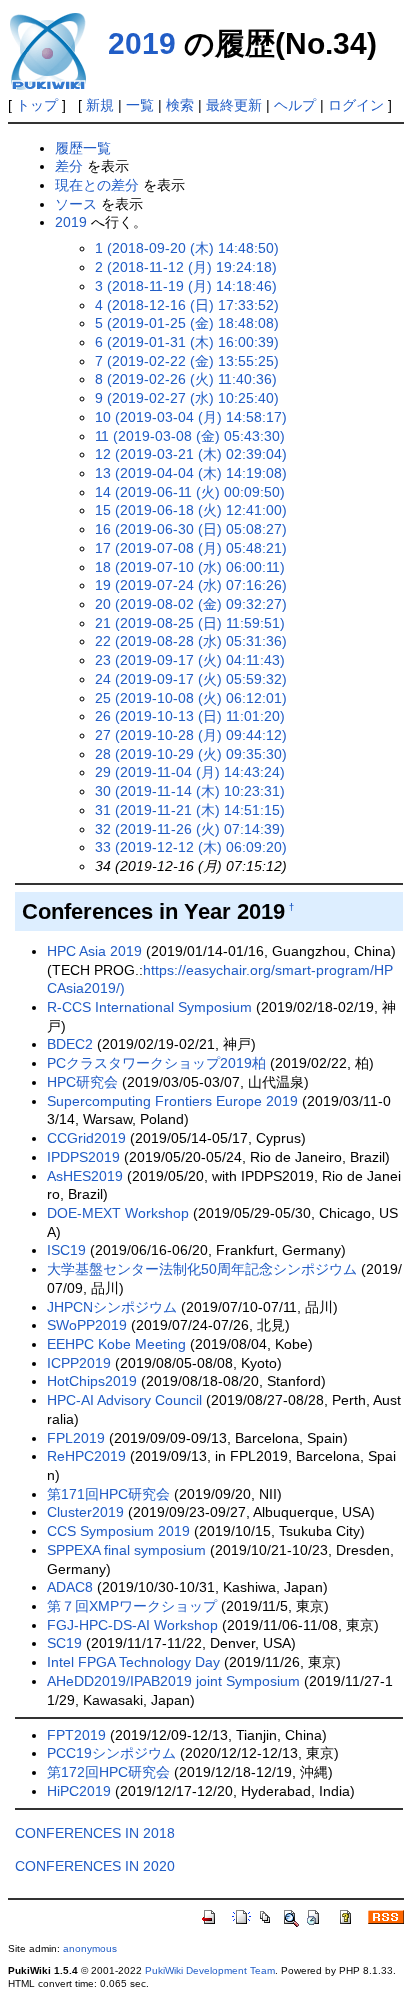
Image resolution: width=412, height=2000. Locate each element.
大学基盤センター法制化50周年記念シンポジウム (202, 1269)
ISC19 (66, 1250)
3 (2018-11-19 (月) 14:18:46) (186, 286)
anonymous (90, 1948)
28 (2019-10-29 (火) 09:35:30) (191, 754)
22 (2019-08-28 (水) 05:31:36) (191, 641)
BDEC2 (70, 1044)
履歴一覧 (83, 148)
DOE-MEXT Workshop (118, 1213)
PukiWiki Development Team (210, 1970)
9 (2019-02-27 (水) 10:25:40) (187, 398)
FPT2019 (76, 1735)
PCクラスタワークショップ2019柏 (156, 1063)
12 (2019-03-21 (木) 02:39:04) (191, 454)
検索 (180, 105)
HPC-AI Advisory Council (124, 1400)
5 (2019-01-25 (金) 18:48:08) (187, 323)
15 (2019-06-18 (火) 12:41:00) (191, 510)
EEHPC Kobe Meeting (116, 1344)
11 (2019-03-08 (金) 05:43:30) (190, 436)
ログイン (356, 105)
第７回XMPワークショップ (132, 1606)
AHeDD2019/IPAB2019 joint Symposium (173, 1681)
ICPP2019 (79, 1363)
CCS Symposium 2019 (118, 1531)
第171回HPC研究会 (108, 1494)
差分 (69, 166)
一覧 (140, 105)
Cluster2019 (85, 1512)
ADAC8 (70, 1587)
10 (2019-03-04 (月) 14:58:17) (191, 417)
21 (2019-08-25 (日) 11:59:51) (190, 623)
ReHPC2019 (86, 1456)
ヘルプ (295, 105)
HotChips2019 (92, 1381)
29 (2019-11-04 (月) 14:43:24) (190, 772)
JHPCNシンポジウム (112, 1307)
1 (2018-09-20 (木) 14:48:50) (187, 248)
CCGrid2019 (86, 1138)
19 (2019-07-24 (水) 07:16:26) (191, 585)
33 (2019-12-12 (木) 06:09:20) (191, 847)
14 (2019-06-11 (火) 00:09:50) (190, 492)
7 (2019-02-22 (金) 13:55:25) (187, 361)
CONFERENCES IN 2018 (95, 1833)
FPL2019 (76, 1438)
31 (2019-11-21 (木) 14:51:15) (190, 810)
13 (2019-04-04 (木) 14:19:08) (191, 473)
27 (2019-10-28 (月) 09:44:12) (191, 735)
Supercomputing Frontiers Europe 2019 (172, 1101)
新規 (100, 105)
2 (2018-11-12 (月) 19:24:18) (186, 267)
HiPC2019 (79, 1791)
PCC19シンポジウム (111, 1753)
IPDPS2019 (83, 1157)
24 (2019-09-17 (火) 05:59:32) (191, 679)
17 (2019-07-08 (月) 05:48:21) (191, 548)
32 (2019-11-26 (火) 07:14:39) (190, 829)
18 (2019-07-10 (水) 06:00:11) (190, 567)
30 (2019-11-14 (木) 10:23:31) (190, 791)
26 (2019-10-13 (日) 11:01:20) (190, 716)
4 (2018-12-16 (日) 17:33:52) (187, 305)
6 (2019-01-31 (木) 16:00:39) (187, 342)
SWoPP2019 (87, 1325)
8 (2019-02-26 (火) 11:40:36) (186, 379)
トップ (37, 105)
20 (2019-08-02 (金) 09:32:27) (191, 604)
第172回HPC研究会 (108, 1772)
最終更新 (234, 105)
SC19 (64, 1643)
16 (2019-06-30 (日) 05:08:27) (191, 529)
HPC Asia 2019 (94, 951)
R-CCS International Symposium (149, 1007)
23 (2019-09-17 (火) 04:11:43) (190, 660)
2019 (142, 43)
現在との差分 (97, 185)
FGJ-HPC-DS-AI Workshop (132, 1625)
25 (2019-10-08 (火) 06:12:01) (191, 698)
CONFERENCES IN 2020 (95, 1866)
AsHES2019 (85, 1176)
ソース (76, 204)
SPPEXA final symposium (126, 1550)
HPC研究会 (82, 1082)
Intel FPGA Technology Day (133, 1662)
